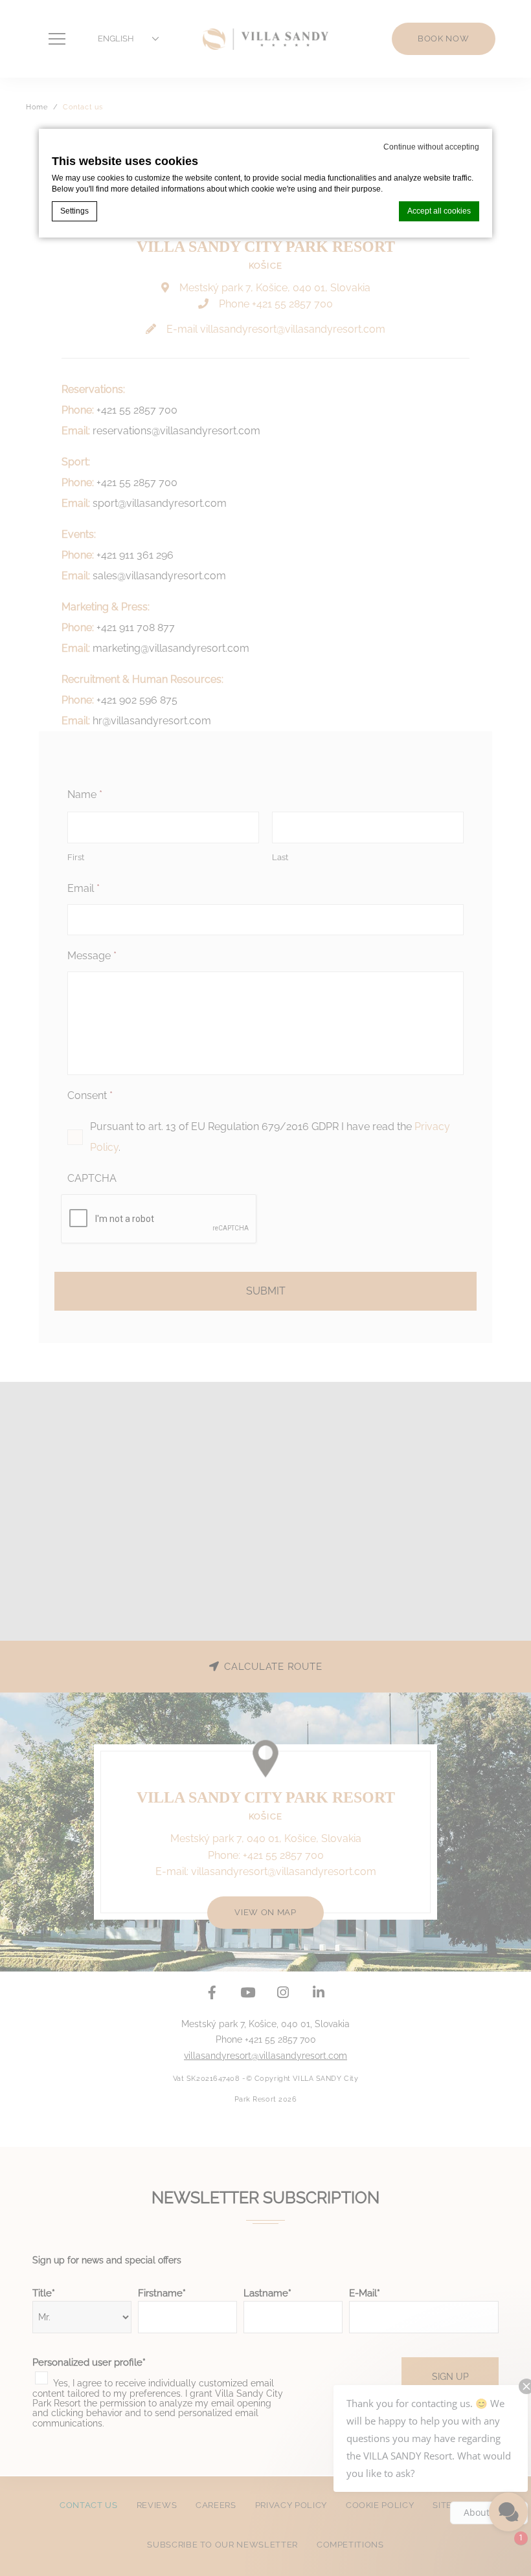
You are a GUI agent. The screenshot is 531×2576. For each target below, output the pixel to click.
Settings (74, 211)
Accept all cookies (439, 211)
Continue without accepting (431, 147)
